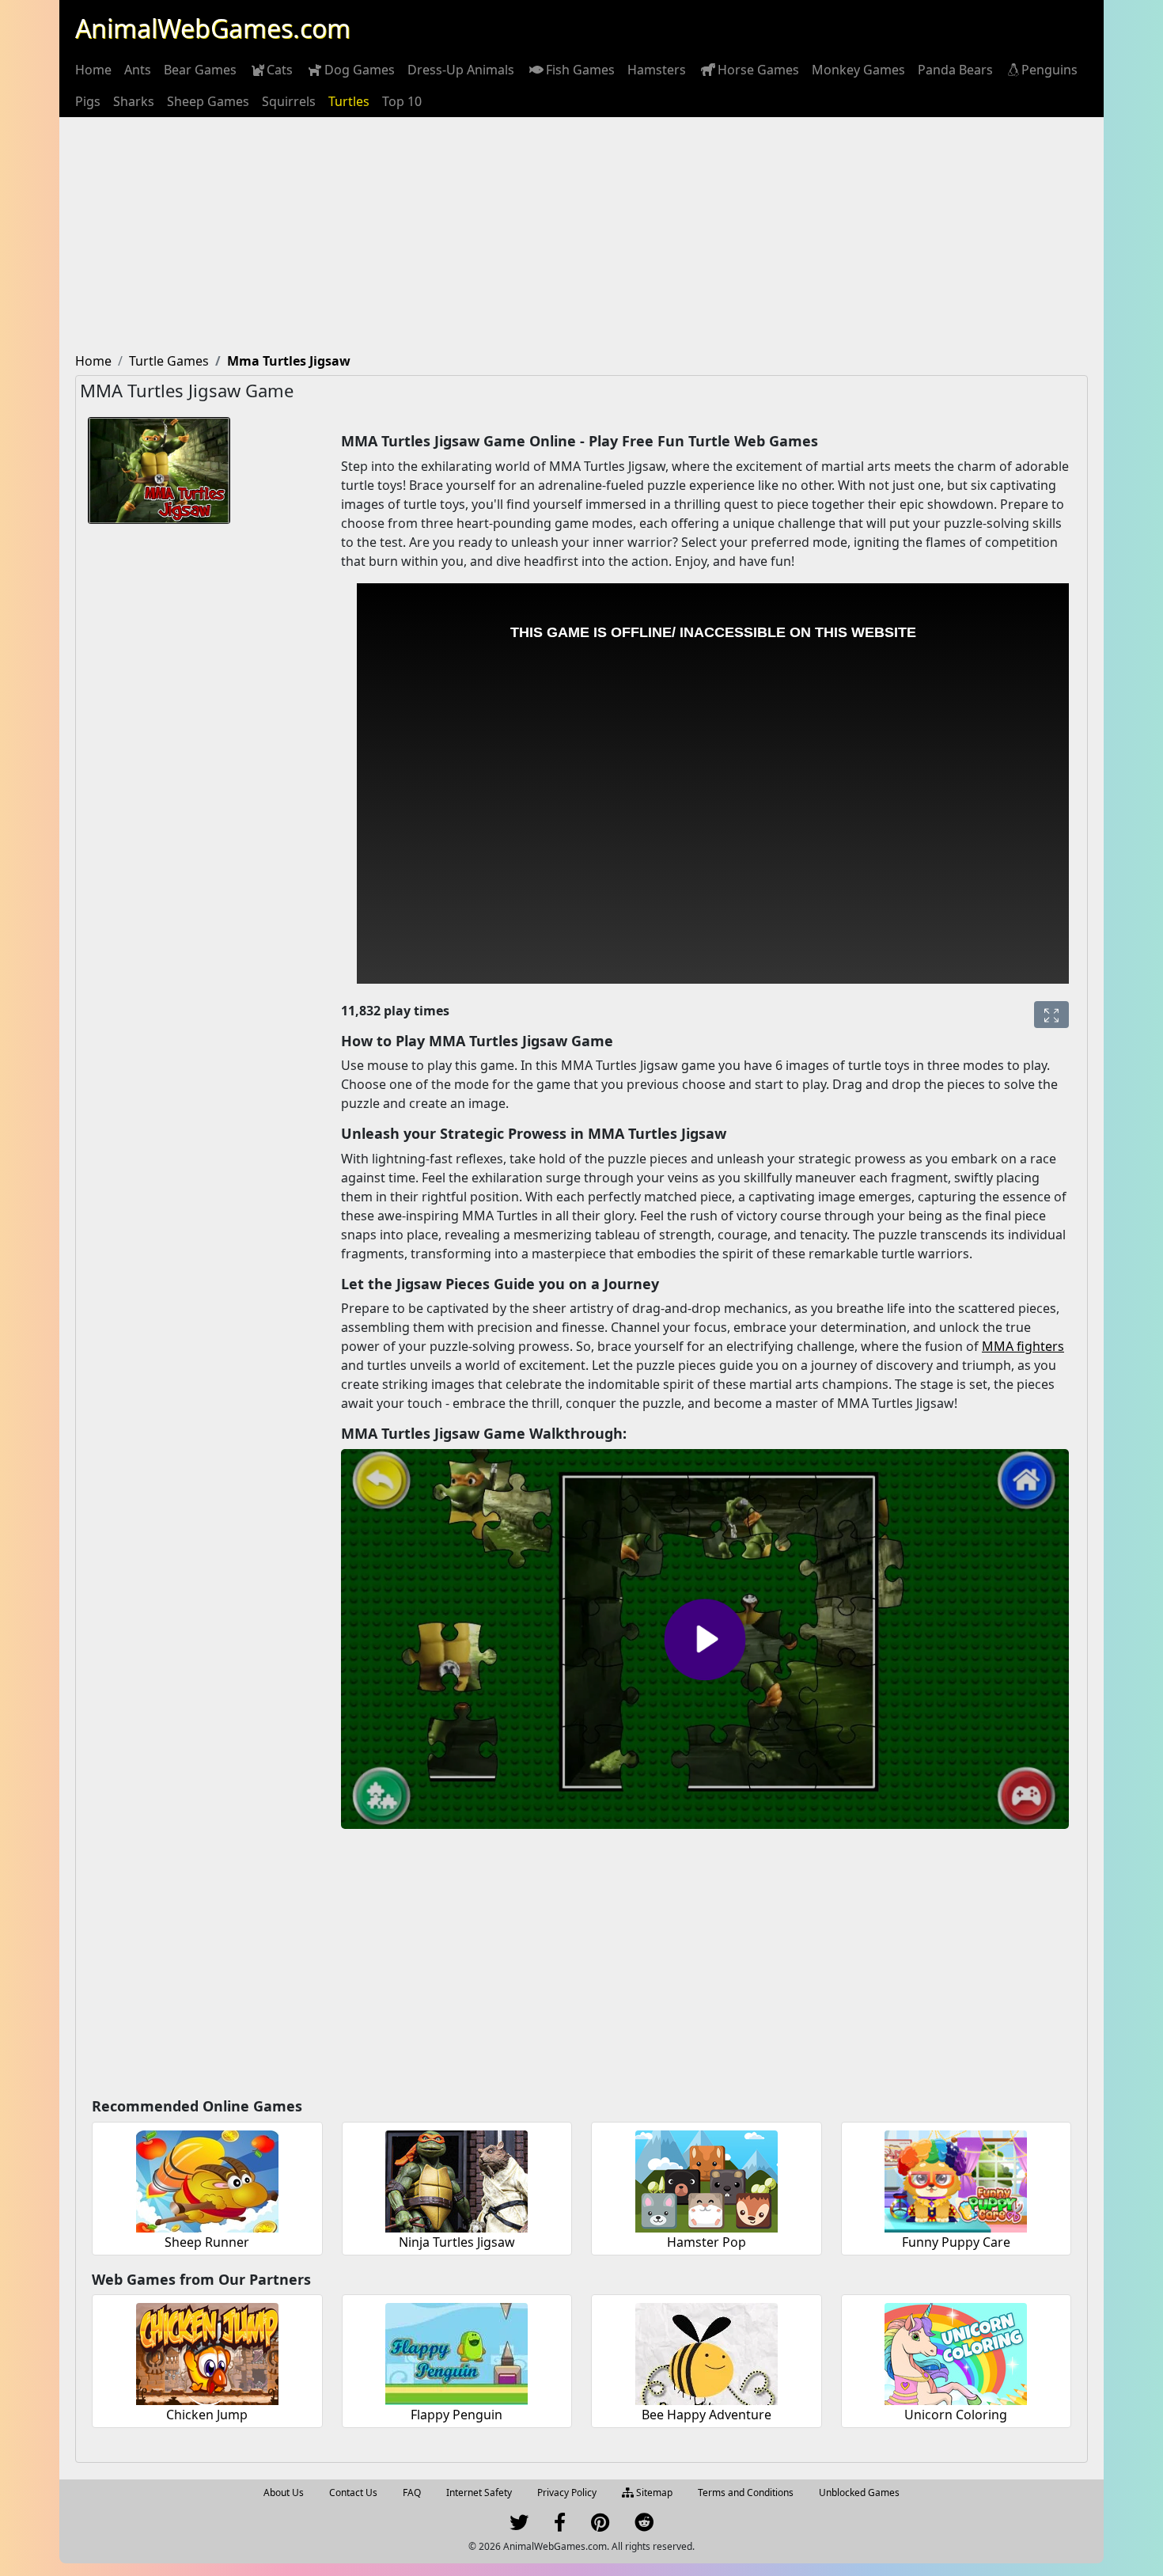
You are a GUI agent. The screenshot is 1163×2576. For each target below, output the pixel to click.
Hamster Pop (707, 2242)
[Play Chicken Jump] (207, 2352)
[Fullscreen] (1051, 1015)
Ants (138, 70)
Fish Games (580, 70)
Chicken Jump (207, 2415)
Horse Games (758, 70)
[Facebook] (560, 2526)
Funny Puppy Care (956, 2242)
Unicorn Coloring (956, 2415)
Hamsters (657, 70)
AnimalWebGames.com (213, 28)
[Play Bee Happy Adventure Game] (707, 2352)
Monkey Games (858, 70)
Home (93, 70)
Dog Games (360, 70)
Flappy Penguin (456, 2415)
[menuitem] (93, 70)
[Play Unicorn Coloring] (956, 2352)
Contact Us (353, 2493)
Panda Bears (955, 70)
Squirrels (289, 101)
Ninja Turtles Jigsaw (457, 2242)
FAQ (412, 2493)
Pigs (88, 101)
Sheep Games (208, 101)
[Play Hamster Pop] (707, 2179)
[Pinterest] (600, 2526)
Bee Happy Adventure (707, 2415)
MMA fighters (1023, 1346)
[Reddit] (644, 2526)
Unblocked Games (859, 2493)
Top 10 (402, 101)
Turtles (349, 101)
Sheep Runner (207, 2242)
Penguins (1049, 70)
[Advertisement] (581, 236)
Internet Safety (479, 2493)
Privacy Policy (567, 2493)
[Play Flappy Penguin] (456, 2352)
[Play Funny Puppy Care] (956, 2179)
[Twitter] (519, 2526)
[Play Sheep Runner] (207, 2179)
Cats (280, 70)
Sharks (134, 101)
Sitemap (653, 2493)
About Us (284, 2493)
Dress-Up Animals (461, 70)
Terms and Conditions (746, 2493)
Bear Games (200, 70)
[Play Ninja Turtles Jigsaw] (456, 2179)
